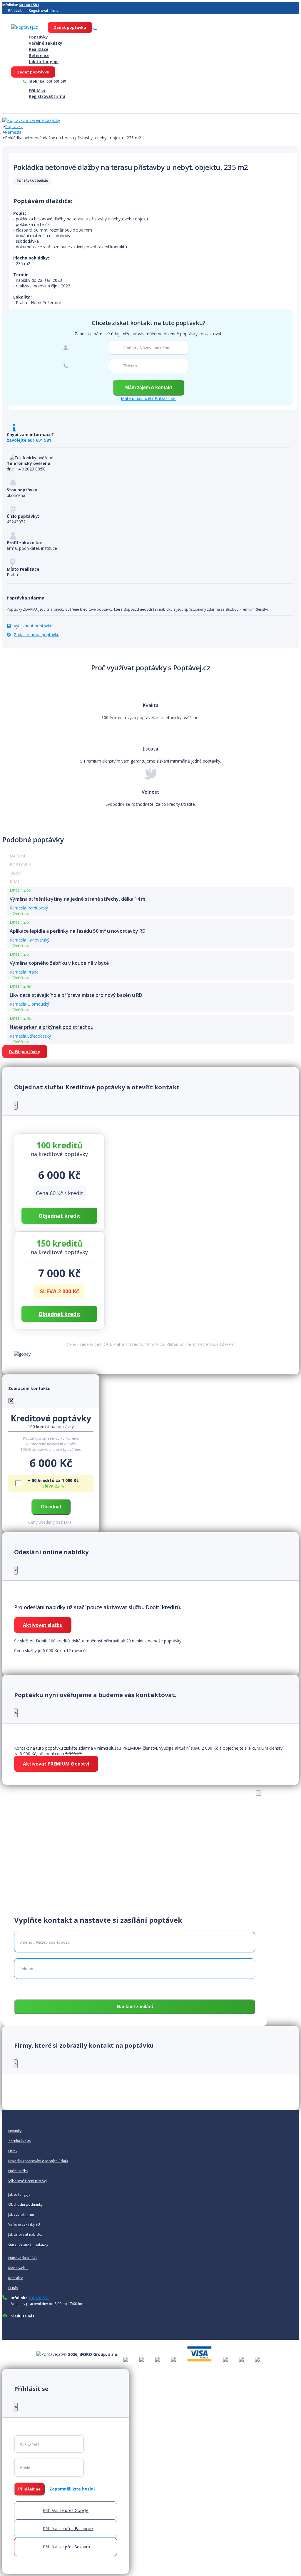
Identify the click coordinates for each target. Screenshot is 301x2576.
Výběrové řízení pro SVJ (27, 2181)
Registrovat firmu (44, 10)
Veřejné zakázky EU (24, 2225)
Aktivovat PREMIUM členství (56, 1764)
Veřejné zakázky (46, 43)
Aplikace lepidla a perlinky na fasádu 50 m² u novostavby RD (78, 931)
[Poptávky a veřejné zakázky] (31, 121)
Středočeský (39, 1036)
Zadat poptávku (70, 27)
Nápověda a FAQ (22, 2258)
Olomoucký (38, 1004)
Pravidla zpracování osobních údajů (38, 2161)
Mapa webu (18, 2268)
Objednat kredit (60, 1216)
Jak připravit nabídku (25, 2235)
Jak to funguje (44, 62)
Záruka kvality (20, 2141)
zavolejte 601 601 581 (29, 440)
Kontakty (15, 2278)
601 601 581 (29, 5)
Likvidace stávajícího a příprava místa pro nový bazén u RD (76, 995)
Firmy (13, 2151)
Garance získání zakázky (28, 2245)
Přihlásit (15, 10)
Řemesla (13, 132)
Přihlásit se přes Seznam (66, 2547)
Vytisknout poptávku (33, 626)
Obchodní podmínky (25, 2205)
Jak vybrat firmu (21, 2215)
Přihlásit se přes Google (66, 2510)
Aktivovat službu (43, 1625)
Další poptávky (25, 1052)
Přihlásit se (29, 2489)
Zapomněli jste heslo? (72, 2489)
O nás (13, 2288)
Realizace (39, 49)
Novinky (15, 2131)
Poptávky (38, 37)
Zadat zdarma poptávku (37, 635)
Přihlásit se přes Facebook (68, 2529)
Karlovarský (38, 940)
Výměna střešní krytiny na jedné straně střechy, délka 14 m (77, 899)
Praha (33, 972)
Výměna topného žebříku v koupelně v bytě (59, 963)
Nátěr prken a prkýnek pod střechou (52, 1027)
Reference (39, 55)
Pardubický (38, 908)
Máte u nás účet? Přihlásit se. (149, 398)
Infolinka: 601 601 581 (47, 81)
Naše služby (18, 2171)
